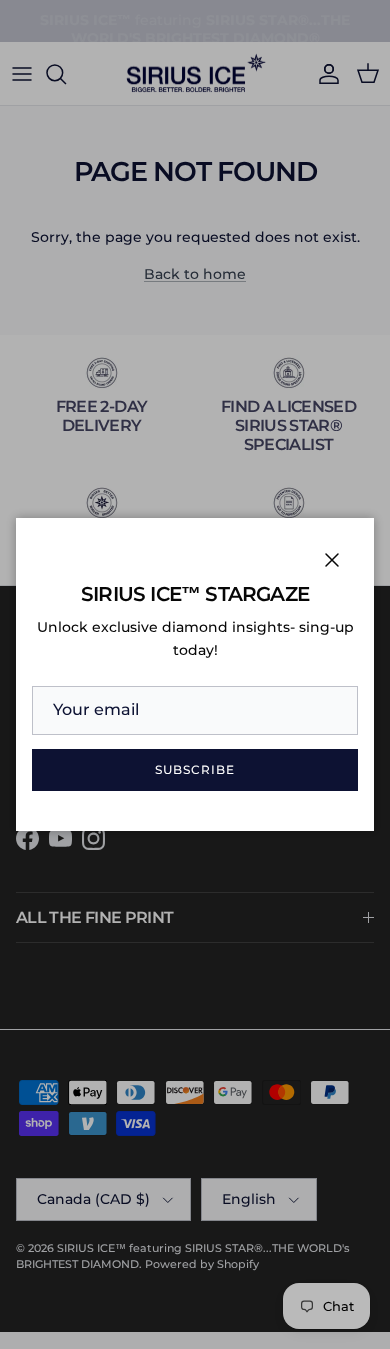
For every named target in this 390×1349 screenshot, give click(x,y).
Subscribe (195, 769)
